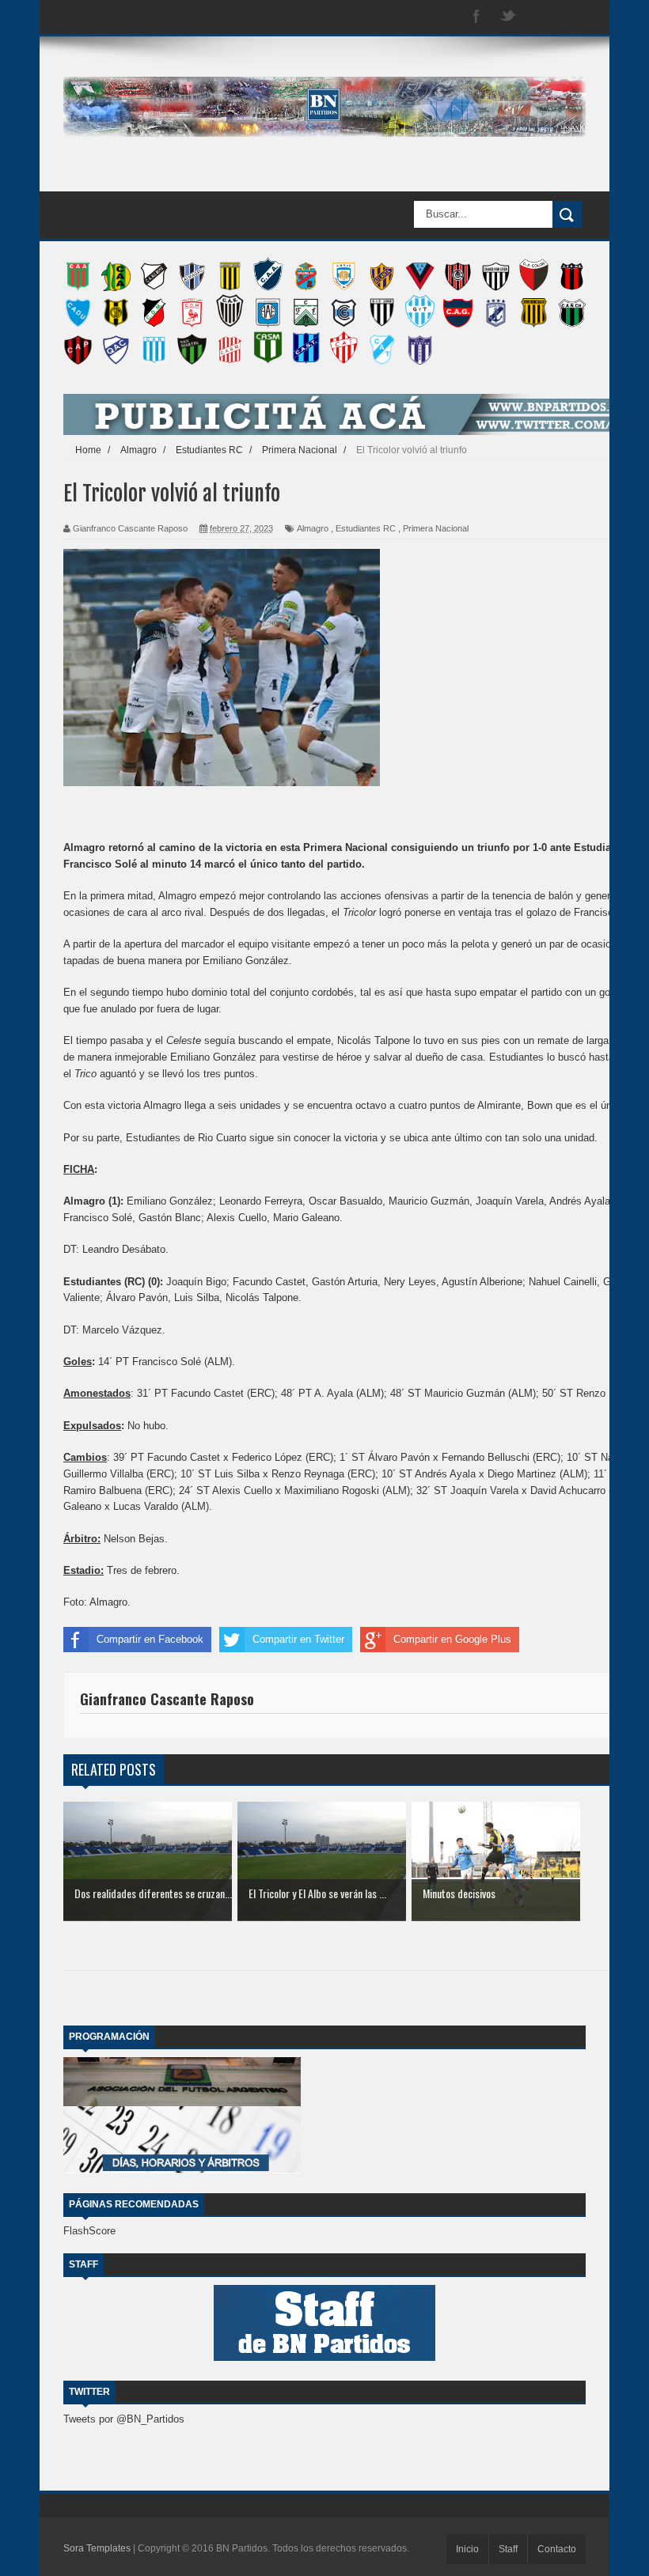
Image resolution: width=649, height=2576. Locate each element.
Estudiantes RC (366, 528)
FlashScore (89, 2231)
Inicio (467, 2549)
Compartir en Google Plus (452, 1639)
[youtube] (571, 17)
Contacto (557, 2549)
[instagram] (540, 17)
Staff (508, 2549)
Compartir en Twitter (298, 1639)
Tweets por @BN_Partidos (124, 2419)
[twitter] (508, 17)
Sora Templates (97, 2548)
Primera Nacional (436, 528)
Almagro (313, 528)
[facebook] (476, 17)
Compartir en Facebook (150, 1639)
